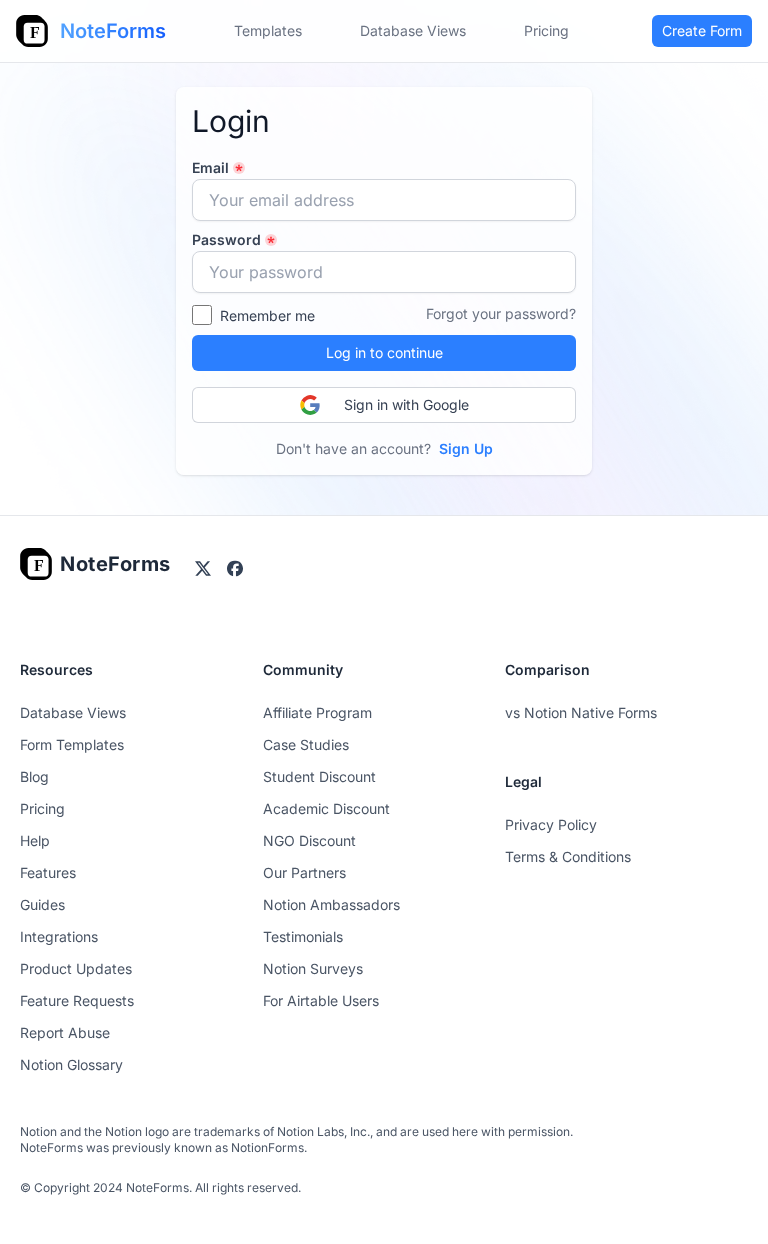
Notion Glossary (71, 1064)
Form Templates (72, 744)
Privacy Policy (551, 824)
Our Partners (304, 872)
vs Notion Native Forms (581, 712)
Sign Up (466, 448)
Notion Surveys (313, 968)
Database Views (413, 30)
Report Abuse (65, 1032)
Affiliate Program (317, 712)
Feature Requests (77, 1000)
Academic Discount (326, 808)
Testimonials (303, 936)
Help (35, 840)
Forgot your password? (501, 313)
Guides (42, 904)
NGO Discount (309, 840)
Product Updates (76, 968)
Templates (268, 30)
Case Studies (306, 744)
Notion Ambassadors (331, 904)
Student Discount (319, 776)
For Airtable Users (321, 1000)
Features (48, 872)
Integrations (59, 936)
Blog (34, 776)
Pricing (42, 808)
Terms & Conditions (568, 856)
